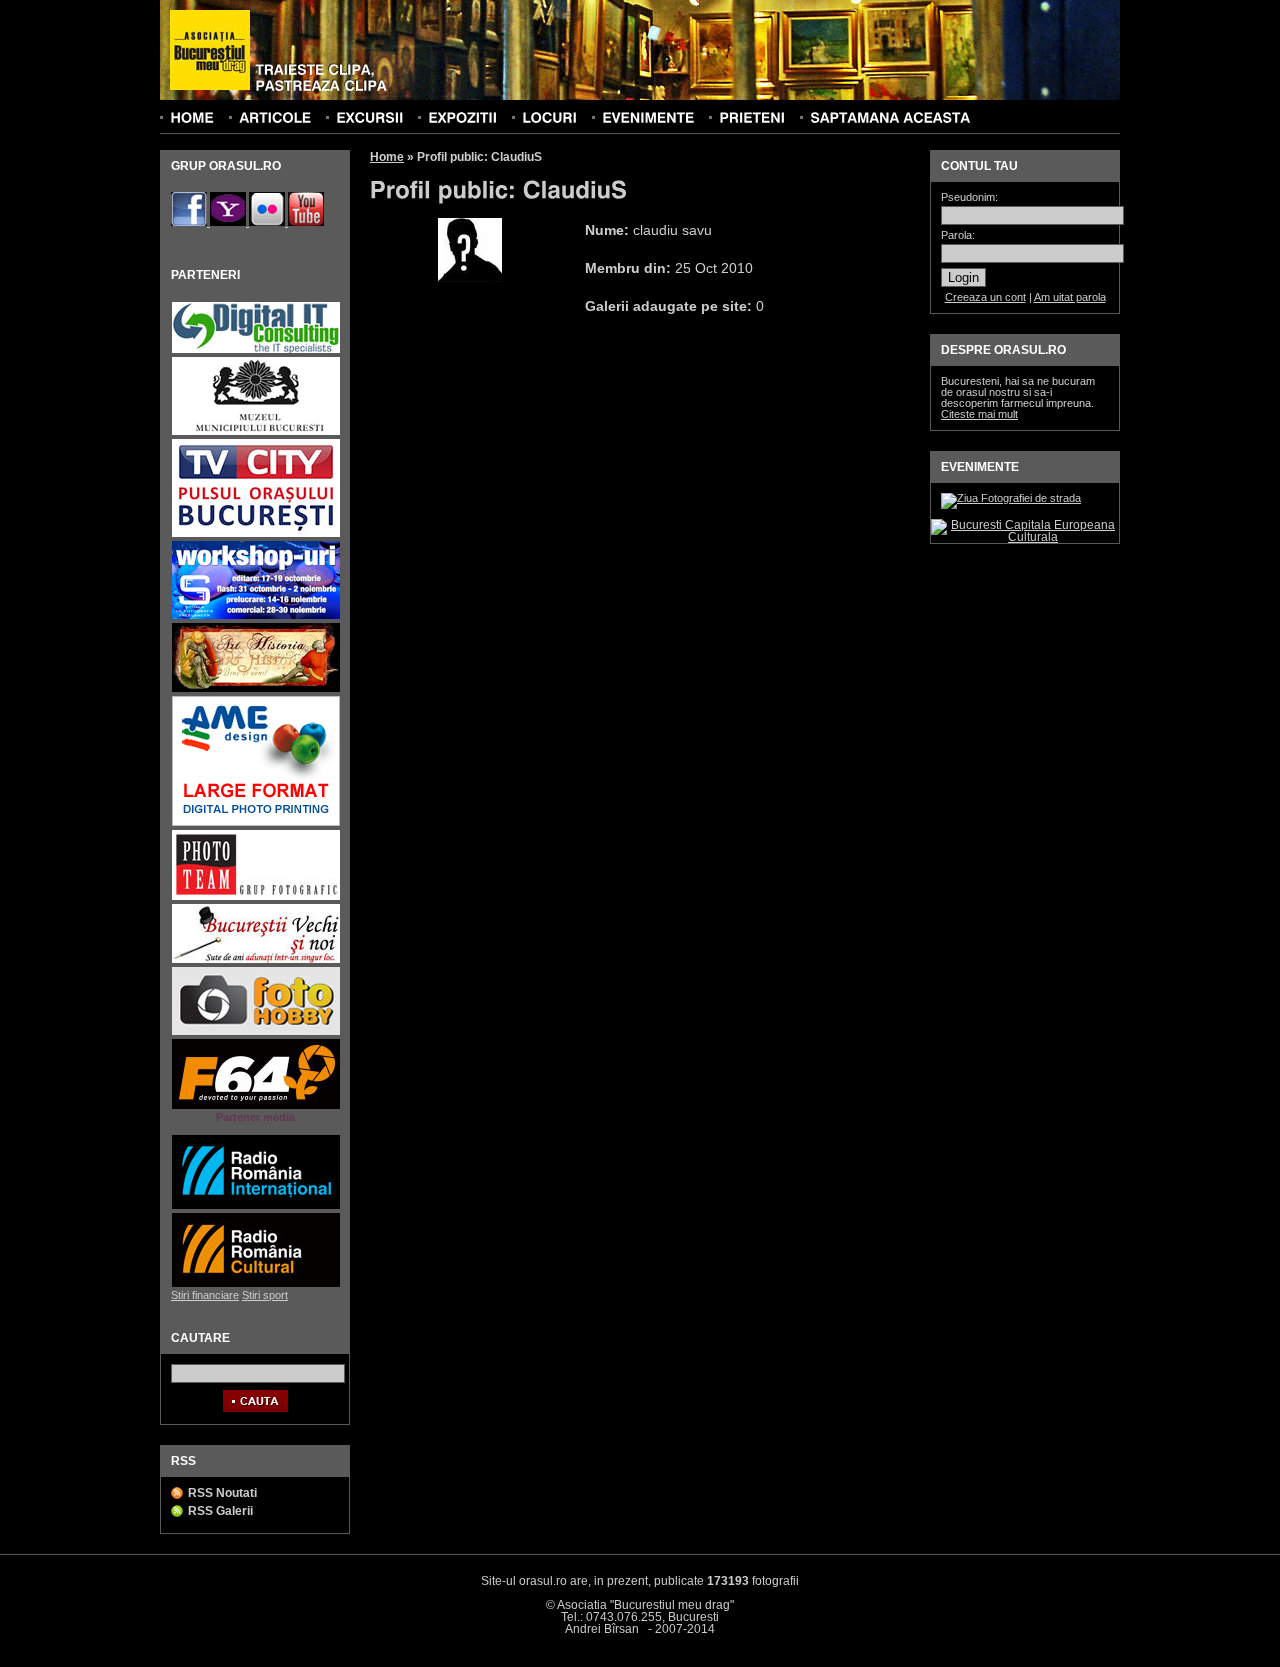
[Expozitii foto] (462, 117)
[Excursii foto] (369, 117)
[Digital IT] (256, 350)
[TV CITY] (256, 534)
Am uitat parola (1070, 297)
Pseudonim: (969, 197)
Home (387, 157)
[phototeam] (256, 897)
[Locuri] (549, 117)
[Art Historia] (256, 689)
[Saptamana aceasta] (890, 117)
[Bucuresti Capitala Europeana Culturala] (1025, 537)
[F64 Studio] (256, 1106)
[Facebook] (190, 222)
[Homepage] (210, 51)
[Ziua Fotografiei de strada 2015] (1011, 498)
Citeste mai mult (979, 414)
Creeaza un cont (985, 297)
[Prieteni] (752, 117)
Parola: (958, 235)
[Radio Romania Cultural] (256, 1284)
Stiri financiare (205, 1295)
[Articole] (275, 117)
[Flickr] (268, 222)
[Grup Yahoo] (229, 222)
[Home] (192, 117)
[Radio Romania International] (256, 1206)
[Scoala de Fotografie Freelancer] (256, 616)
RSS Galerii (220, 1511)
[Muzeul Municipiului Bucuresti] (256, 432)
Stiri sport (265, 1295)
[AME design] (256, 823)
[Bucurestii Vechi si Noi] (256, 960)
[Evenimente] (648, 117)
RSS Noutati (222, 1493)
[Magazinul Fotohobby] (256, 1032)
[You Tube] (306, 222)
